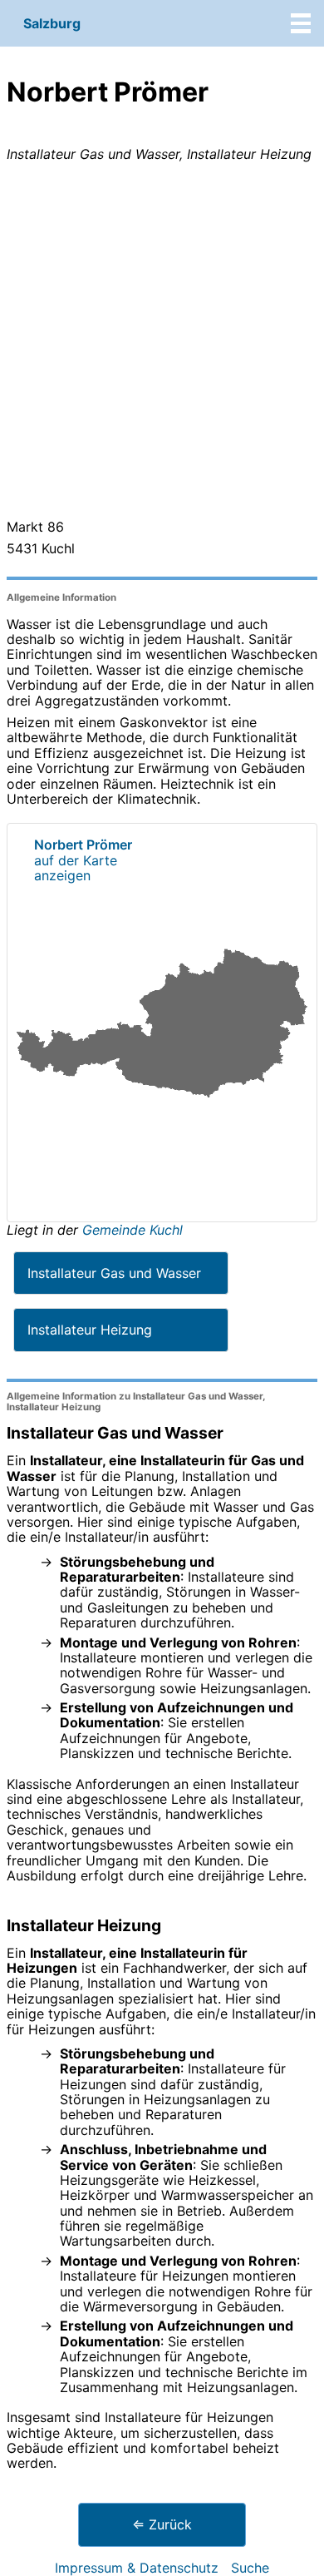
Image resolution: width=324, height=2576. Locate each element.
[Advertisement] (162, 344)
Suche (250, 2568)
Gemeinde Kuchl (133, 1230)
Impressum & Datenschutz (137, 2568)
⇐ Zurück (162, 2524)
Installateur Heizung (90, 1330)
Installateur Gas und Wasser (114, 1273)
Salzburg (52, 23)
